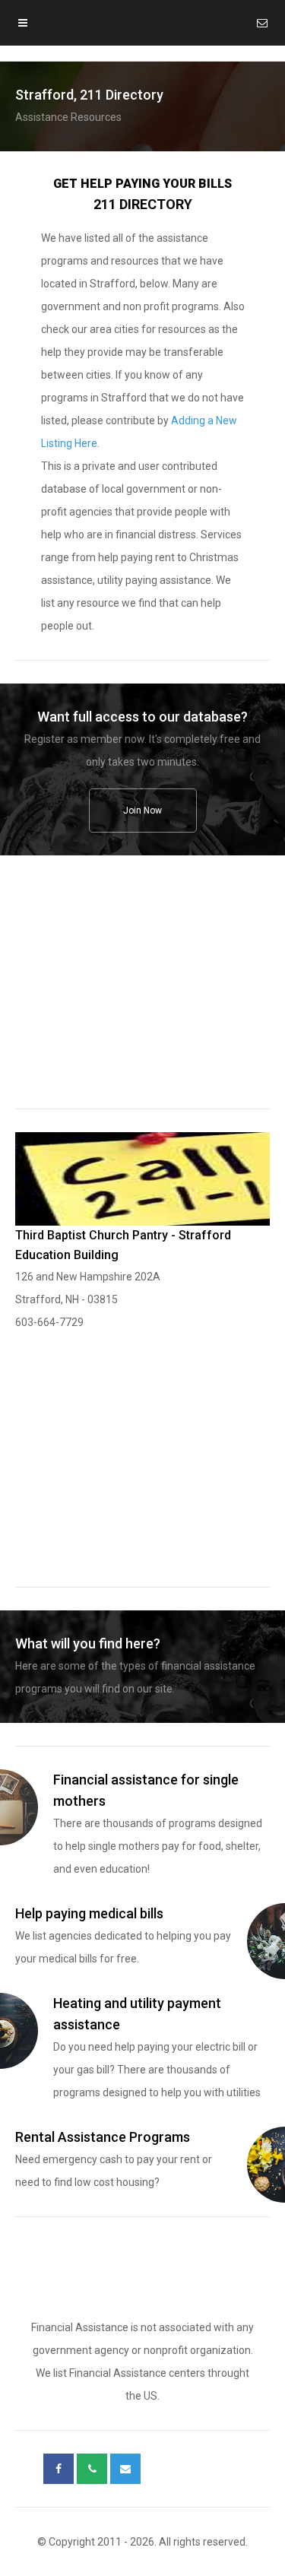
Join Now (142, 811)
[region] (142, 992)
